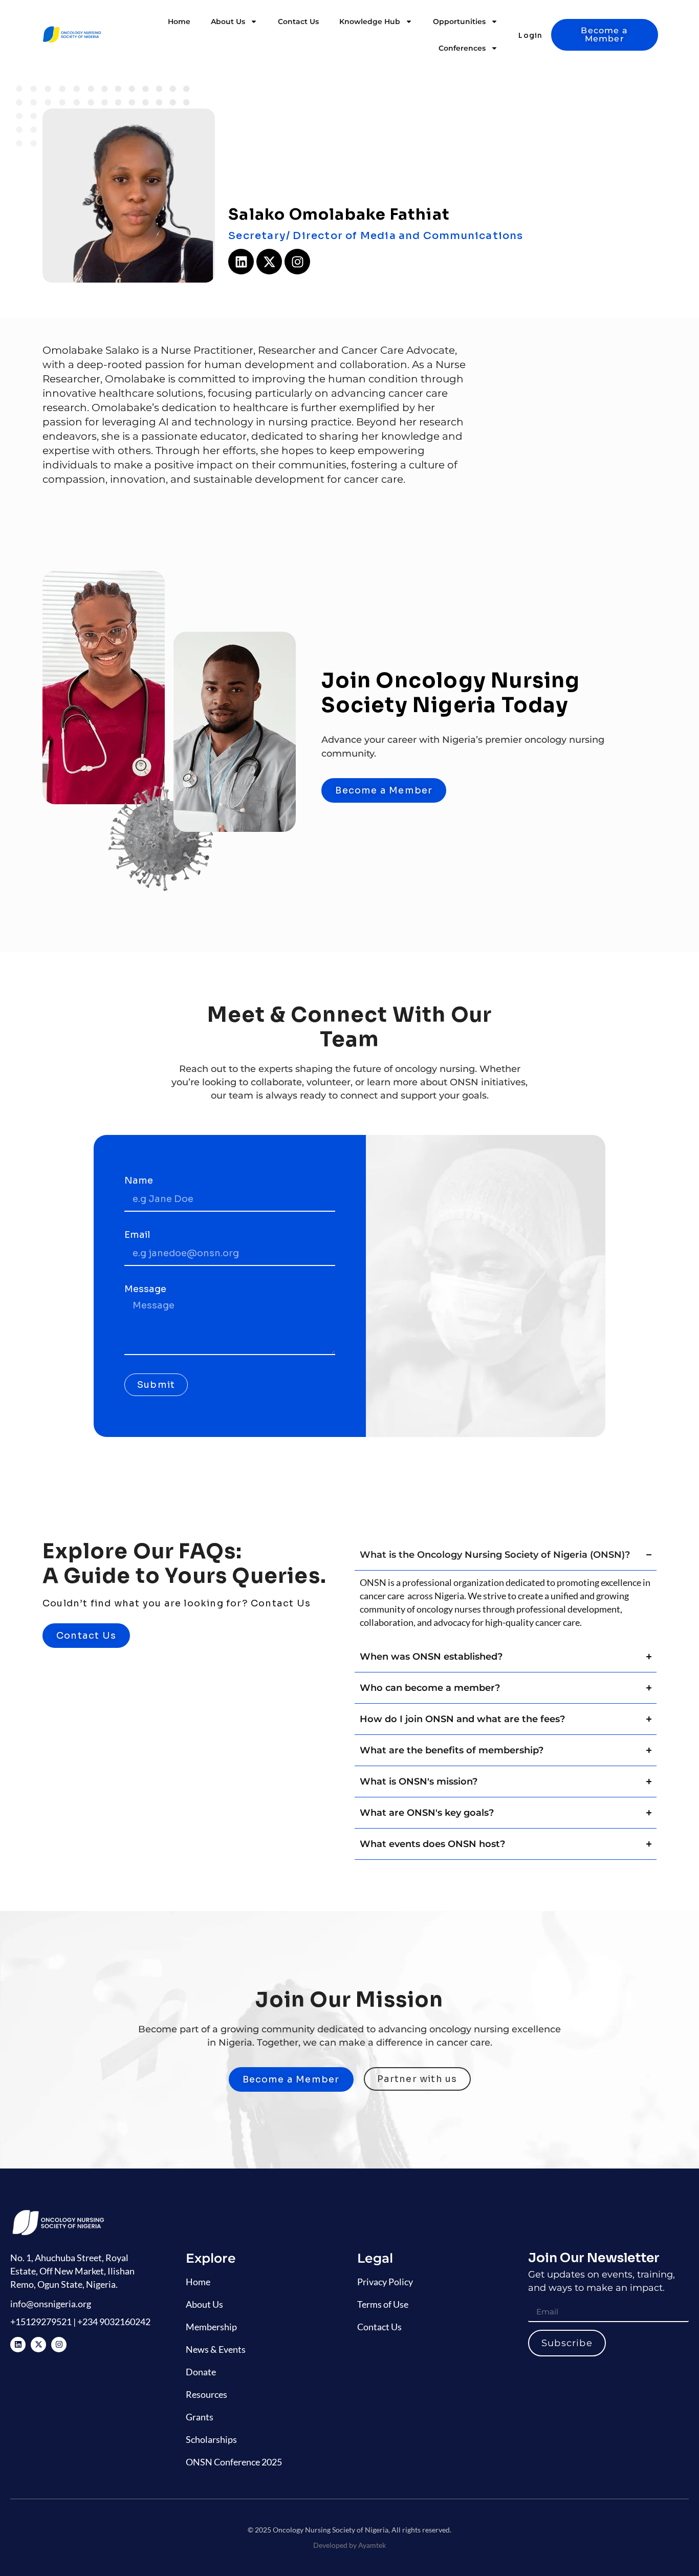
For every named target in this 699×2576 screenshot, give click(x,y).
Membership (211, 2327)
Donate (201, 2372)
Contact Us (298, 22)
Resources (206, 2394)
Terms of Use (383, 2304)
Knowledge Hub (370, 22)
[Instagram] (297, 262)
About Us (228, 22)
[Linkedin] (241, 262)
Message (145, 1290)
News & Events (216, 2349)
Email (137, 1235)
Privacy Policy (385, 2282)
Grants (200, 2417)
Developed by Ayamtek (349, 2545)
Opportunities (459, 22)
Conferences (462, 48)
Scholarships (211, 2439)
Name (139, 1181)
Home (179, 22)
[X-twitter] (269, 262)
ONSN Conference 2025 (234, 2462)
